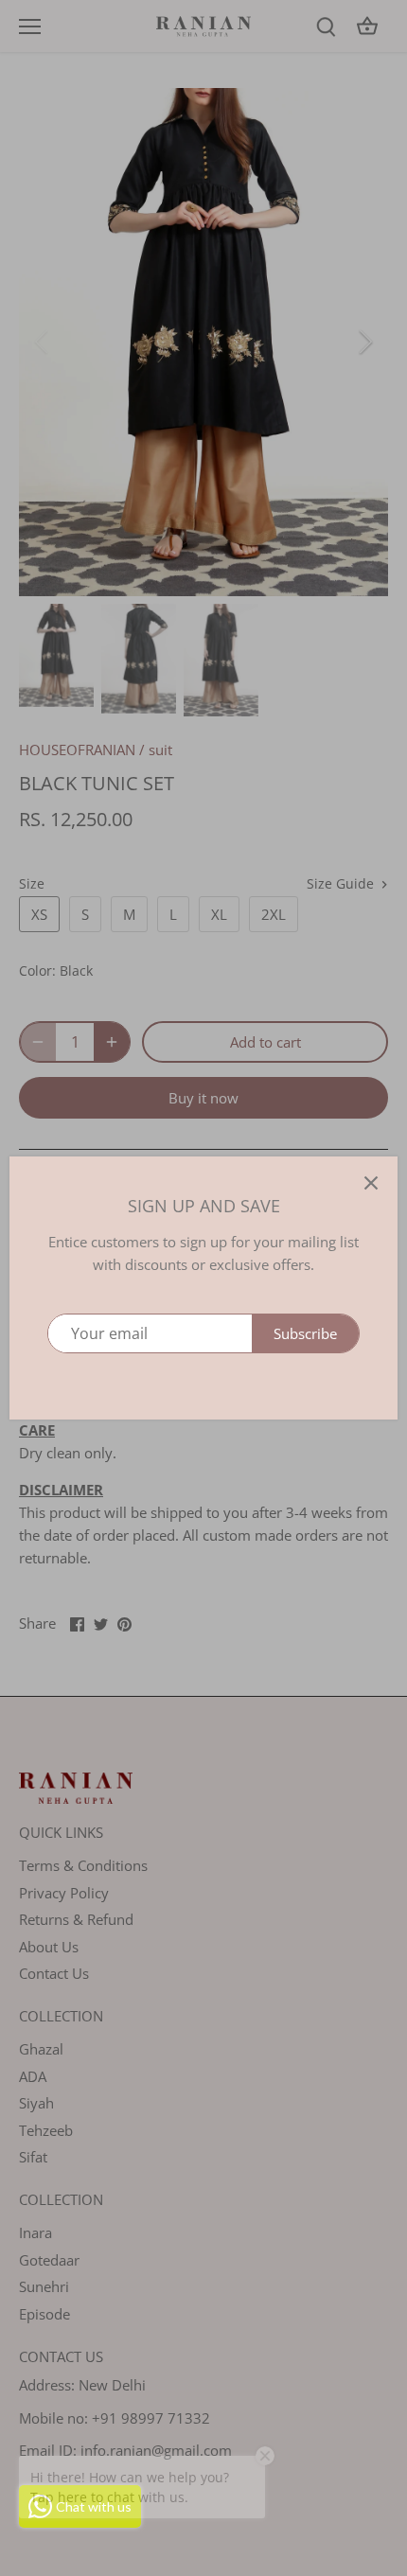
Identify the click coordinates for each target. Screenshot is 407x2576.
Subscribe (305, 1333)
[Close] (371, 1183)
